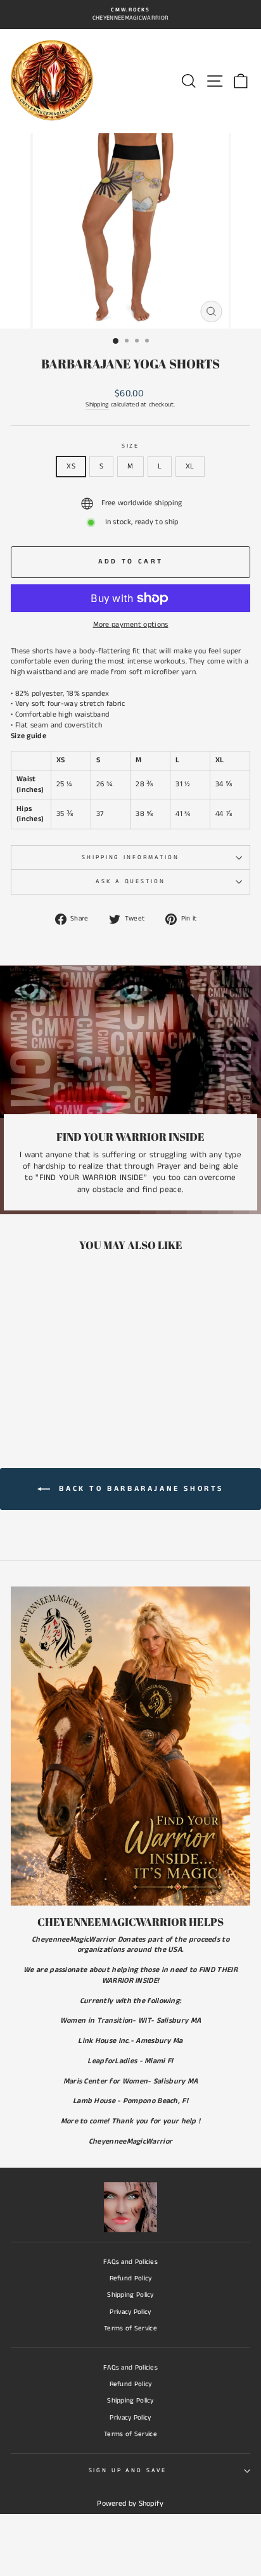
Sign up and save (128, 2471)
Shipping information (130, 858)
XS (71, 466)
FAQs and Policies (130, 2262)
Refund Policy (131, 2278)
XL (190, 466)
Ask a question (130, 882)
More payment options (131, 625)
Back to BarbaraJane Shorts (139, 1489)
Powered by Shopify (130, 2504)
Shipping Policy (130, 2295)
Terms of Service (130, 2328)
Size (130, 446)
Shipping (97, 405)
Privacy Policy (130, 2312)
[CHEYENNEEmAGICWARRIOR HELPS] (130, 1746)
